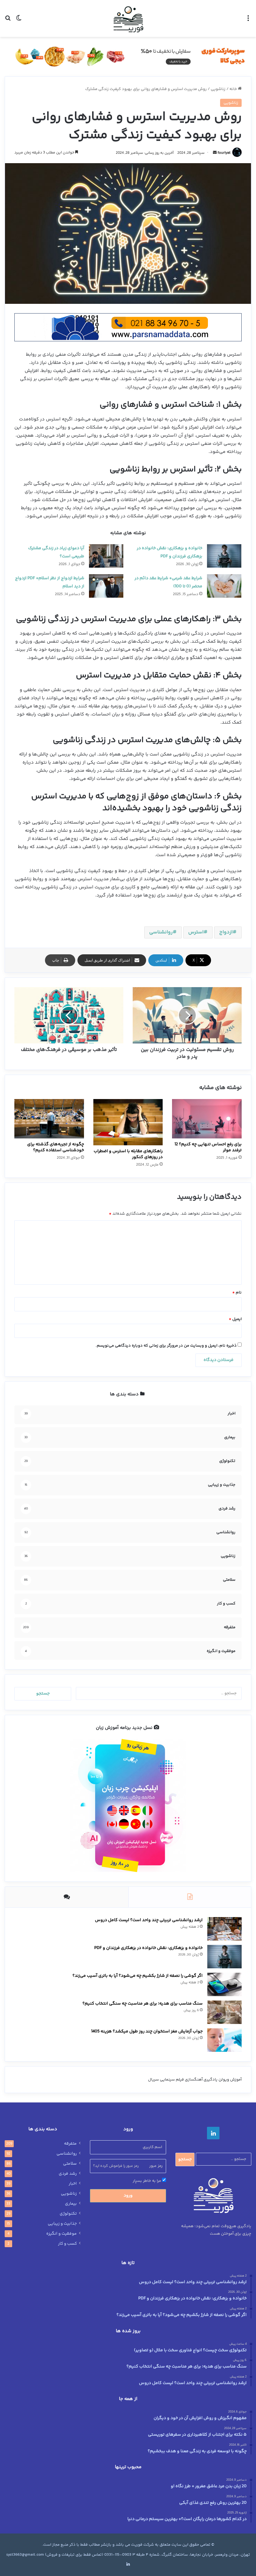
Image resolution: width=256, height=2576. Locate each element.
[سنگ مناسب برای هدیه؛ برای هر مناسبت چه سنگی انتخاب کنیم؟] (224, 2012)
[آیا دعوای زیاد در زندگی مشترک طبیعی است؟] (106, 556)
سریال (153, 2080)
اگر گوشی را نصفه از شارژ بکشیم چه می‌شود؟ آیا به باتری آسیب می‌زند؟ (138, 1976)
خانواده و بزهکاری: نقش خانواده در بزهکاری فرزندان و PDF (148, 1948)
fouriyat (224, 153)
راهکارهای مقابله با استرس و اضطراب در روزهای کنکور (128, 1154)
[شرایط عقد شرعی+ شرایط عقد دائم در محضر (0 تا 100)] (224, 586)
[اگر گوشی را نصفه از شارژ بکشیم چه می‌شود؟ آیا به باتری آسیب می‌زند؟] (224, 1984)
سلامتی (70, 2164)
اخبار (73, 2184)
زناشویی (218, 89)
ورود (128, 2196)
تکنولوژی (68, 2214)
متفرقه (70, 2144)
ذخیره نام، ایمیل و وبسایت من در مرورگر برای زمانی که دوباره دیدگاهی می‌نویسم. (166, 1346)
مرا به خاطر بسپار (147, 2181)
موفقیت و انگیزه (62, 2234)
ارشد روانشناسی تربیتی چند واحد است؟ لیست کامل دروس (149, 1920)
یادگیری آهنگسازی (201, 2080)
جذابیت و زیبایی (62, 2224)
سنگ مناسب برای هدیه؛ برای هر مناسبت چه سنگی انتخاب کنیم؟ (143, 2004)
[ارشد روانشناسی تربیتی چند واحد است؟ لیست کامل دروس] (224, 1929)
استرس (196, 932)
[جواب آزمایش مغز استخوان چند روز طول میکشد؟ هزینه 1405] (224, 2040)
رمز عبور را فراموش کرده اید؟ (116, 2166)
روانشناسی (161, 932)
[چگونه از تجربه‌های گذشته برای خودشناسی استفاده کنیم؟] (49, 1119)
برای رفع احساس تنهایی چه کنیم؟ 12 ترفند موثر (208, 1147)
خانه (234, 89)
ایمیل (235, 1319)
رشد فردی (68, 2174)
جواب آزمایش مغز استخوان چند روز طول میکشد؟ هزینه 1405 (147, 2031)
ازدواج (226, 932)
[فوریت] (128, 18)
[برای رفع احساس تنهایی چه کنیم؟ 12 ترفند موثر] (207, 1119)
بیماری (71, 2204)
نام (237, 1293)
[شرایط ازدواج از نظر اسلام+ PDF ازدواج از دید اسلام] (106, 586)
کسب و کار (67, 2244)
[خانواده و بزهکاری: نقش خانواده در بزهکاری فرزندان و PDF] (224, 556)
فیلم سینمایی (172, 2080)
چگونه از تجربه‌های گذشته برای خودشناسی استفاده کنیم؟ (56, 1147)
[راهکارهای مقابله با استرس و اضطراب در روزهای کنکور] (128, 1122)
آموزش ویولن (230, 2080)
